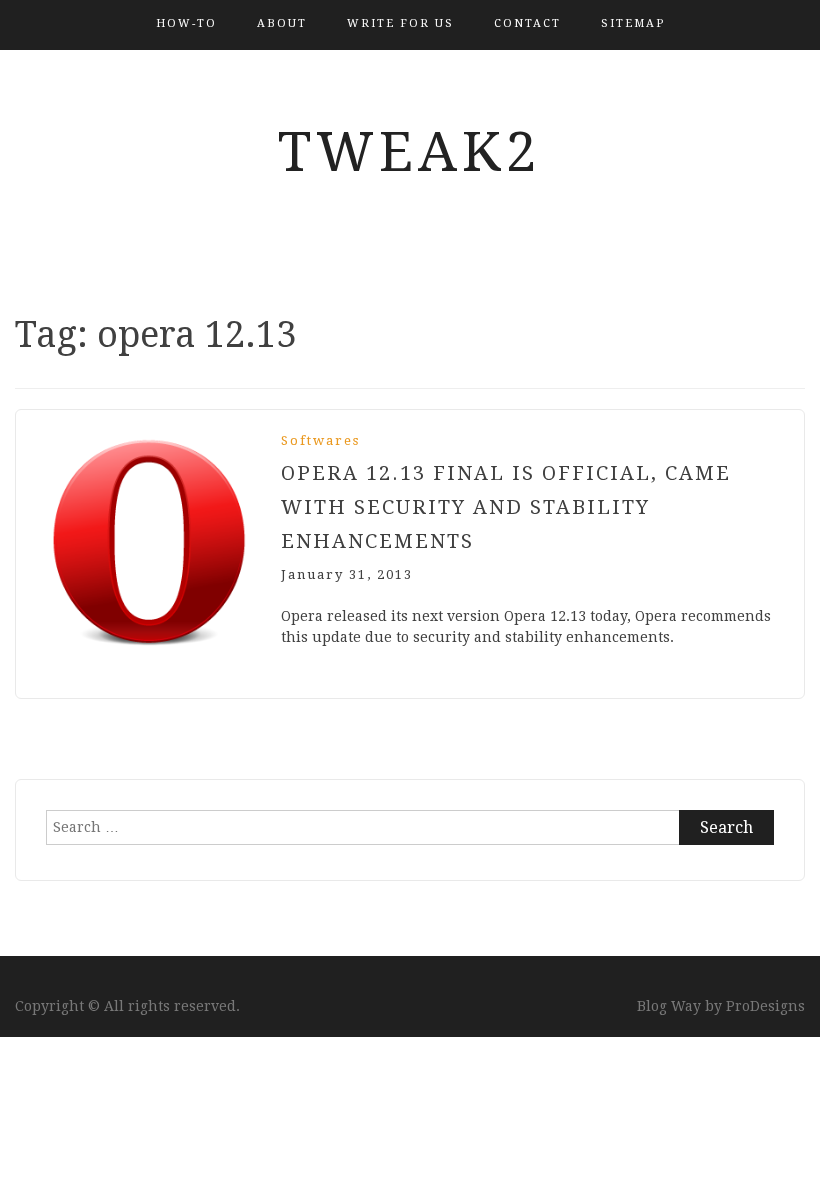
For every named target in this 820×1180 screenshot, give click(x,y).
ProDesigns (765, 1006)
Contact (527, 23)
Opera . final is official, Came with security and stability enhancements (506, 507)
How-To (186, 23)
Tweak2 (410, 152)
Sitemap (633, 23)
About (282, 23)
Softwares (320, 440)
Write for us (400, 23)
